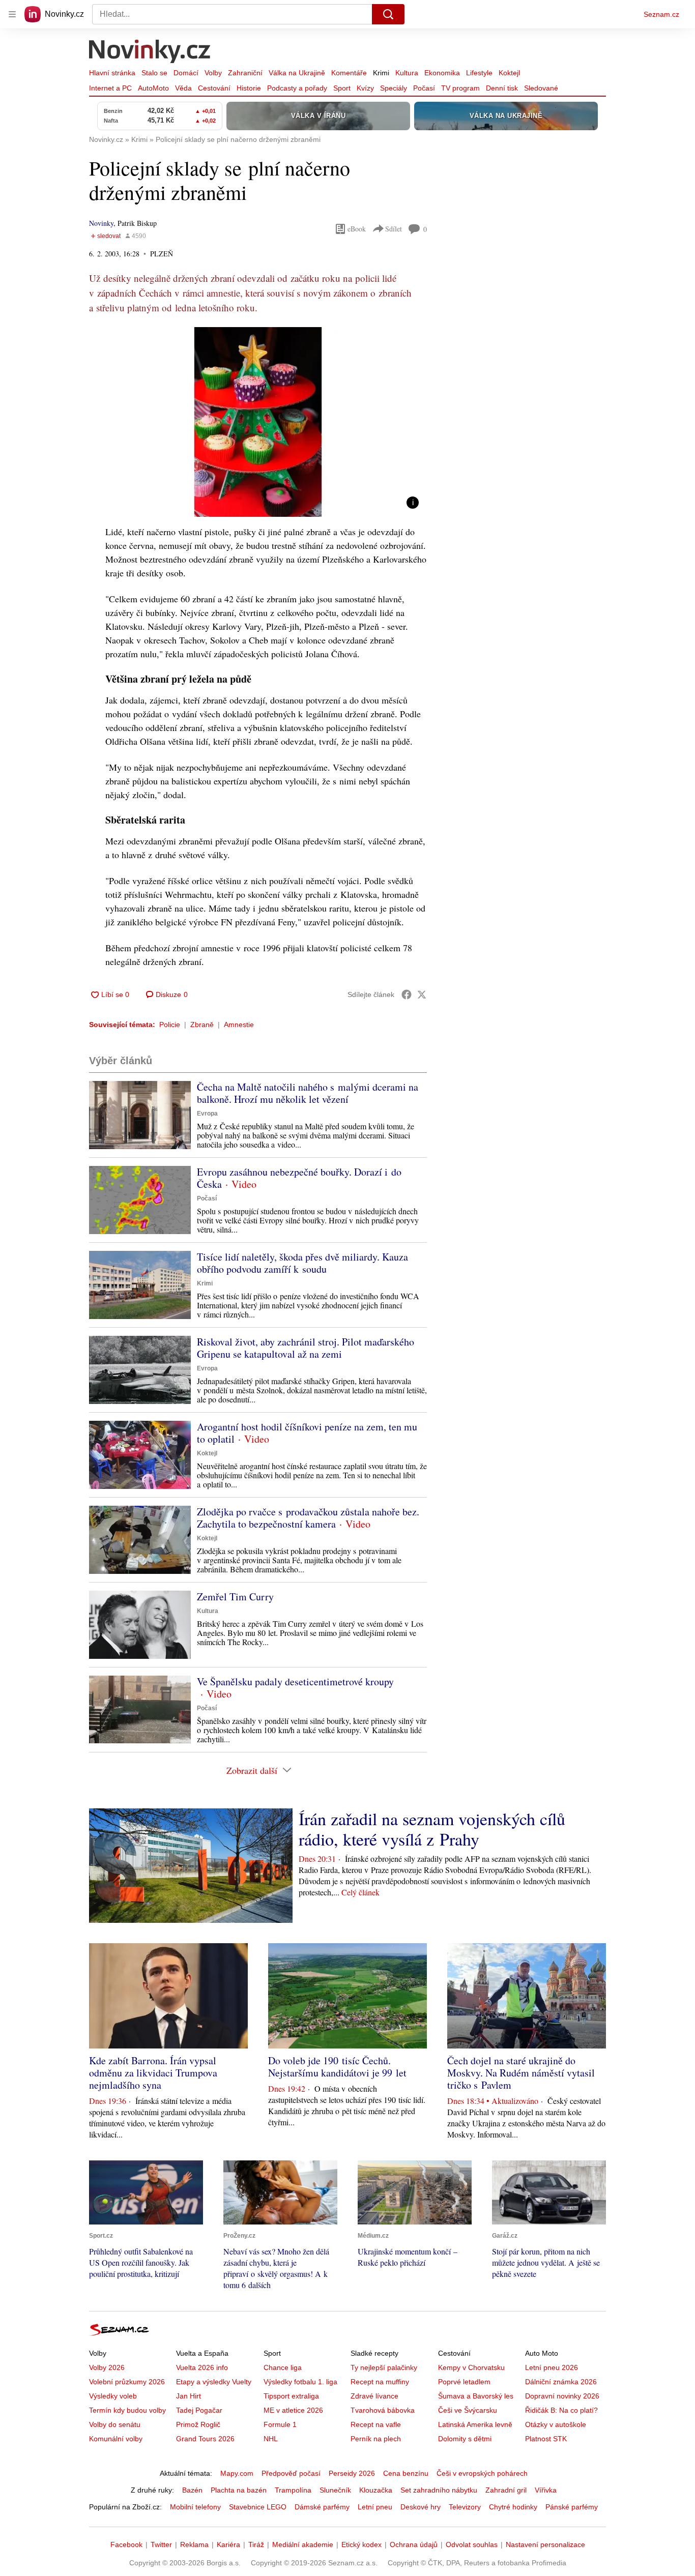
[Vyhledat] (388, 14)
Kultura (407, 73)
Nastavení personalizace (545, 2544)
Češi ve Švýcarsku (468, 2410)
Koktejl (509, 73)
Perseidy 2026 (352, 2473)
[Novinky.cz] (150, 52)
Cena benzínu (406, 2473)
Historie (249, 88)
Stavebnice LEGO (258, 2507)
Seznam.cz (661, 14)
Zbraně (202, 1024)
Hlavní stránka (112, 73)
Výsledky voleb (113, 2396)
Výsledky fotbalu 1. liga (300, 2382)
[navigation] (12, 14)
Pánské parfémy (572, 2507)
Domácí (186, 73)
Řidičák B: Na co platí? (561, 2410)
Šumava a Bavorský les (476, 2396)
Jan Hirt (189, 2396)
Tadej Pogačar (199, 2410)
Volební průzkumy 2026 (127, 2382)
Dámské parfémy (322, 2507)
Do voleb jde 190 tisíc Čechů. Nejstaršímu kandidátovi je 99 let (337, 2067)
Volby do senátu (115, 2424)
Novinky (101, 223)
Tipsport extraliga (291, 2396)
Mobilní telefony (195, 2507)
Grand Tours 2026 (205, 2439)
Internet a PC (110, 88)
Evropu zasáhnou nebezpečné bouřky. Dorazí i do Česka (299, 1178)
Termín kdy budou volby (127, 2410)
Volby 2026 (107, 2367)
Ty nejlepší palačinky (384, 2367)
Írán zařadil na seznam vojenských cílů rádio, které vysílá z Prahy (432, 1829)
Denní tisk (502, 88)
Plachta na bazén (239, 2490)
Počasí (424, 88)
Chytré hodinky (513, 2507)
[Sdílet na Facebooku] (407, 994)
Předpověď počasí (291, 2473)
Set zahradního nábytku (439, 2490)
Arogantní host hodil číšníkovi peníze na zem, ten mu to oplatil (307, 1433)
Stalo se (154, 73)
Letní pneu (375, 2507)
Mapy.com (237, 2473)
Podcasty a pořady (297, 88)
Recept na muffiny (380, 2382)
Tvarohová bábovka (383, 2410)
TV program (460, 88)
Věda (183, 88)
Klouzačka (376, 2490)
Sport (342, 88)
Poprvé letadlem (464, 2382)
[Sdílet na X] (422, 994)
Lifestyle (479, 73)
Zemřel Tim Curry (235, 1597)
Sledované (541, 88)
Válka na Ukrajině (297, 73)
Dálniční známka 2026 (561, 2382)
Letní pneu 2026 (552, 2367)
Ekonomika (442, 73)
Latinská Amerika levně (475, 2424)
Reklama (194, 2544)
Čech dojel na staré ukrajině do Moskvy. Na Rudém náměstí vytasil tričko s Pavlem (521, 2073)
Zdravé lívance (374, 2396)
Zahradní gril (506, 2490)
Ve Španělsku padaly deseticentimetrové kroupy (295, 1681)
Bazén (192, 2490)
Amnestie (239, 1024)
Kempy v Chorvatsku (471, 2367)
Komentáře (349, 73)
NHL (271, 2439)
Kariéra (228, 2544)
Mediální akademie (303, 2544)
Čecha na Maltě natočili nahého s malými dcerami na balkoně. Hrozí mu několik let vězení (308, 1093)
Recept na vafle (376, 2424)
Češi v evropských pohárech (482, 2473)
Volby (213, 73)
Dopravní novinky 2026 (562, 2396)
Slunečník (335, 2490)
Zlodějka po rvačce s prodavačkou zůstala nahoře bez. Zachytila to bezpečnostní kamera (308, 1518)
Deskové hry (421, 2507)
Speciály (394, 88)
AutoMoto (153, 88)
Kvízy (365, 88)
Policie (170, 1024)
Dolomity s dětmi (465, 2439)
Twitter (161, 2544)
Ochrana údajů (414, 2544)
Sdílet (394, 229)
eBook (357, 229)
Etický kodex (361, 2544)
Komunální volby (116, 2439)
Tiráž (256, 2544)
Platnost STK (546, 2439)
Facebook (126, 2544)
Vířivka (546, 2490)
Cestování (214, 88)
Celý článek (360, 1892)
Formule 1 (280, 2424)
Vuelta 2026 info (202, 2367)
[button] (258, 422)
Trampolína (293, 2490)
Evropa (207, 1114)
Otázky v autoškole (556, 2424)
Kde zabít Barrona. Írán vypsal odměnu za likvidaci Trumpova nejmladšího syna (153, 2073)
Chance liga (283, 2367)
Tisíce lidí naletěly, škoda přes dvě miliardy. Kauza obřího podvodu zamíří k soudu (302, 1263)
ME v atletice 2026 (293, 2410)
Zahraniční (245, 73)
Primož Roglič (198, 2424)
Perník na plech (376, 2439)
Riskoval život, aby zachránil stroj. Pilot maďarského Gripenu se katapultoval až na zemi (306, 1348)
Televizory (465, 2507)
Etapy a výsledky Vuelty (214, 2382)
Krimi (381, 73)
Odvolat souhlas (472, 2544)
